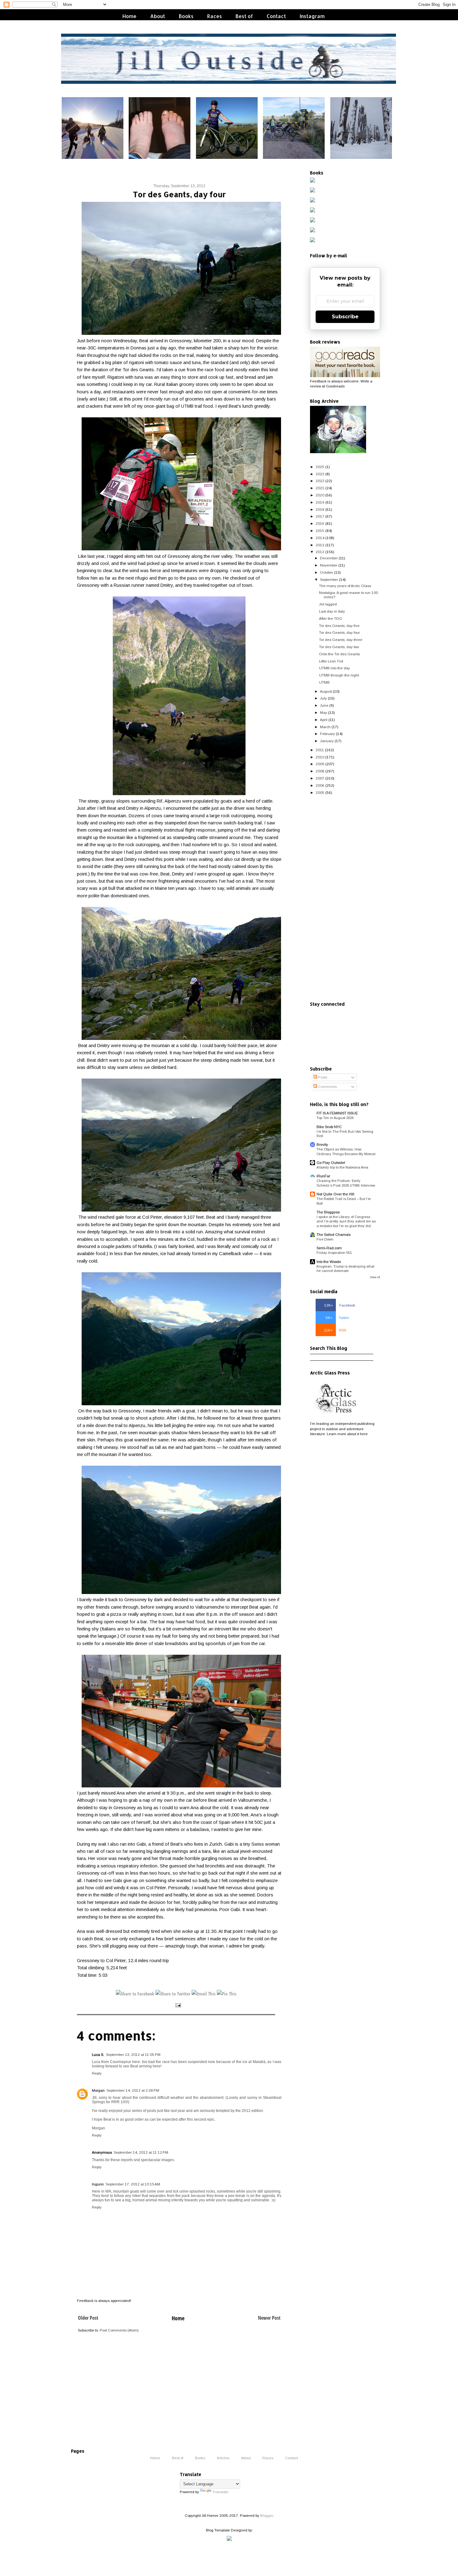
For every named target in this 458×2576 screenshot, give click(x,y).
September (329, 579)
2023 (320, 474)
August (326, 691)
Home (129, 16)
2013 (320, 545)
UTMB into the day (334, 668)
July (323, 698)
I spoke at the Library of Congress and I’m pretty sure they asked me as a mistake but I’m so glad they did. (346, 1221)
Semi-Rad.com (329, 1248)
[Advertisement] (345, 899)
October (327, 572)
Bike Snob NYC (329, 1127)
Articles (223, 2458)
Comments (327, 1086)
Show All (375, 1277)
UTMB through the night (339, 675)
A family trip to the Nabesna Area (342, 1167)
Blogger (267, 2515)
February (327, 734)
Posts (322, 1077)
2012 (320, 552)
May (324, 712)
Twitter (337, 1318)
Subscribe (345, 317)
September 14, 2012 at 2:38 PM (133, 2090)
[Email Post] (178, 2005)
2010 (320, 757)
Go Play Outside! (331, 1162)
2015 (320, 531)
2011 (320, 750)
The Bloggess (328, 1212)
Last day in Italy (332, 611)
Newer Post (269, 2318)
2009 (320, 764)
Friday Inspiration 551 (334, 1253)
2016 (320, 523)
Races (215, 16)
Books (186, 16)
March (325, 727)
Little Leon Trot (331, 661)
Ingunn (98, 2184)
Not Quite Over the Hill (335, 1194)
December (329, 558)
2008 (320, 771)
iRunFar (323, 1176)
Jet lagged (328, 604)
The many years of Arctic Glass (345, 586)
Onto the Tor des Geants (339, 654)
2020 (320, 495)
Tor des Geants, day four (339, 632)
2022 (320, 481)
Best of (244, 16)
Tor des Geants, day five (339, 626)
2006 (320, 785)
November (329, 565)
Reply (97, 2073)
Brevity (322, 1144)
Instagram (312, 16)
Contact (276, 16)
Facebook (340, 1305)
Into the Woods (329, 1262)
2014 (320, 538)
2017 (320, 516)
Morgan (98, 2090)
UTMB (324, 682)
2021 (320, 488)
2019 (320, 502)
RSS (335, 1330)
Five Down (325, 1239)
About (158, 16)
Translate (220, 2492)
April (324, 720)
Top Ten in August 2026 (335, 1118)
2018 (320, 509)
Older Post (88, 2318)
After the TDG (331, 618)
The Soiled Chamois (334, 1234)
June (324, 705)
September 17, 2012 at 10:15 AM (133, 2184)
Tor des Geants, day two (339, 647)
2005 (320, 792)
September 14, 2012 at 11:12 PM (141, 2152)
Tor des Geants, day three (341, 640)
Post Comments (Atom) (119, 2330)
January (327, 741)
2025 (320, 467)
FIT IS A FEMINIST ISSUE (337, 1113)
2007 (320, 778)
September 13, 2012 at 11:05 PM (133, 2054)
